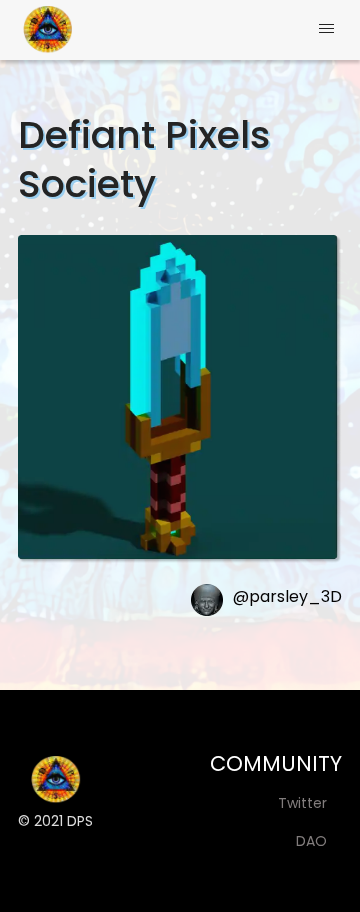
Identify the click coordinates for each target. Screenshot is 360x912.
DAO (311, 841)
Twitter (302, 803)
